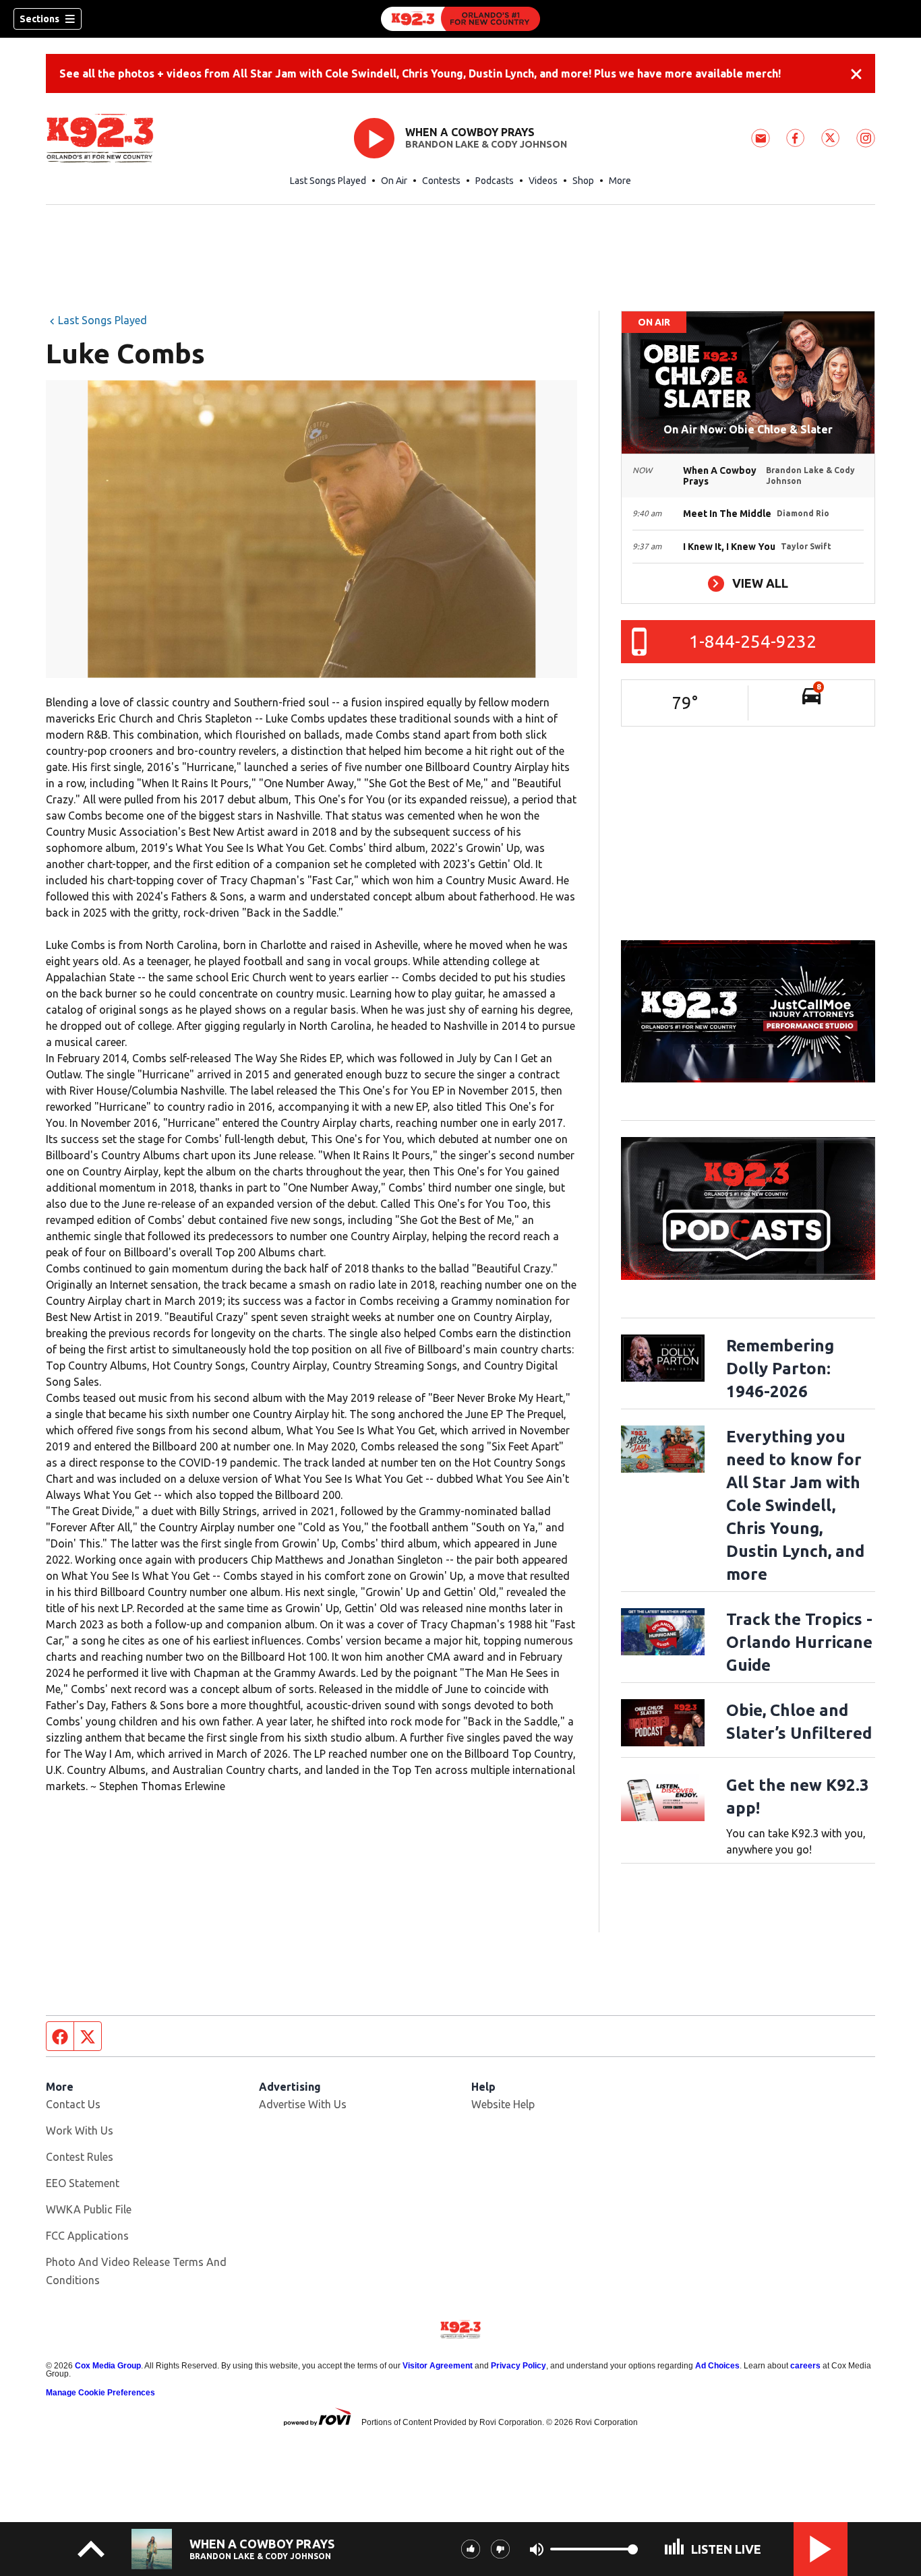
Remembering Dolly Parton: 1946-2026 (780, 1369)
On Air (394, 181)
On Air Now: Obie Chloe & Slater (748, 429)
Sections (39, 19)
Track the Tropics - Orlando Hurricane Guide (799, 1642)
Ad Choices (717, 2366)
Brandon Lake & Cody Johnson (486, 144)
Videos (543, 181)
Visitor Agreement (438, 2366)
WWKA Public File (89, 2209)
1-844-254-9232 (753, 641)
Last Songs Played (328, 181)
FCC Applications (87, 2236)
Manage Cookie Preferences (100, 2393)
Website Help (503, 2104)
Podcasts (495, 181)
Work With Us (80, 2130)
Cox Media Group (108, 2366)
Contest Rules (80, 2157)
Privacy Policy (518, 2366)
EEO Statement (83, 2183)
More (620, 181)
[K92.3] (460, 19)
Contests (441, 181)
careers (805, 2366)
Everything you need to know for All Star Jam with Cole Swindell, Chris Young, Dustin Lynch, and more (795, 1505)
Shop (583, 181)
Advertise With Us (303, 2104)
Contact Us (73, 2104)
